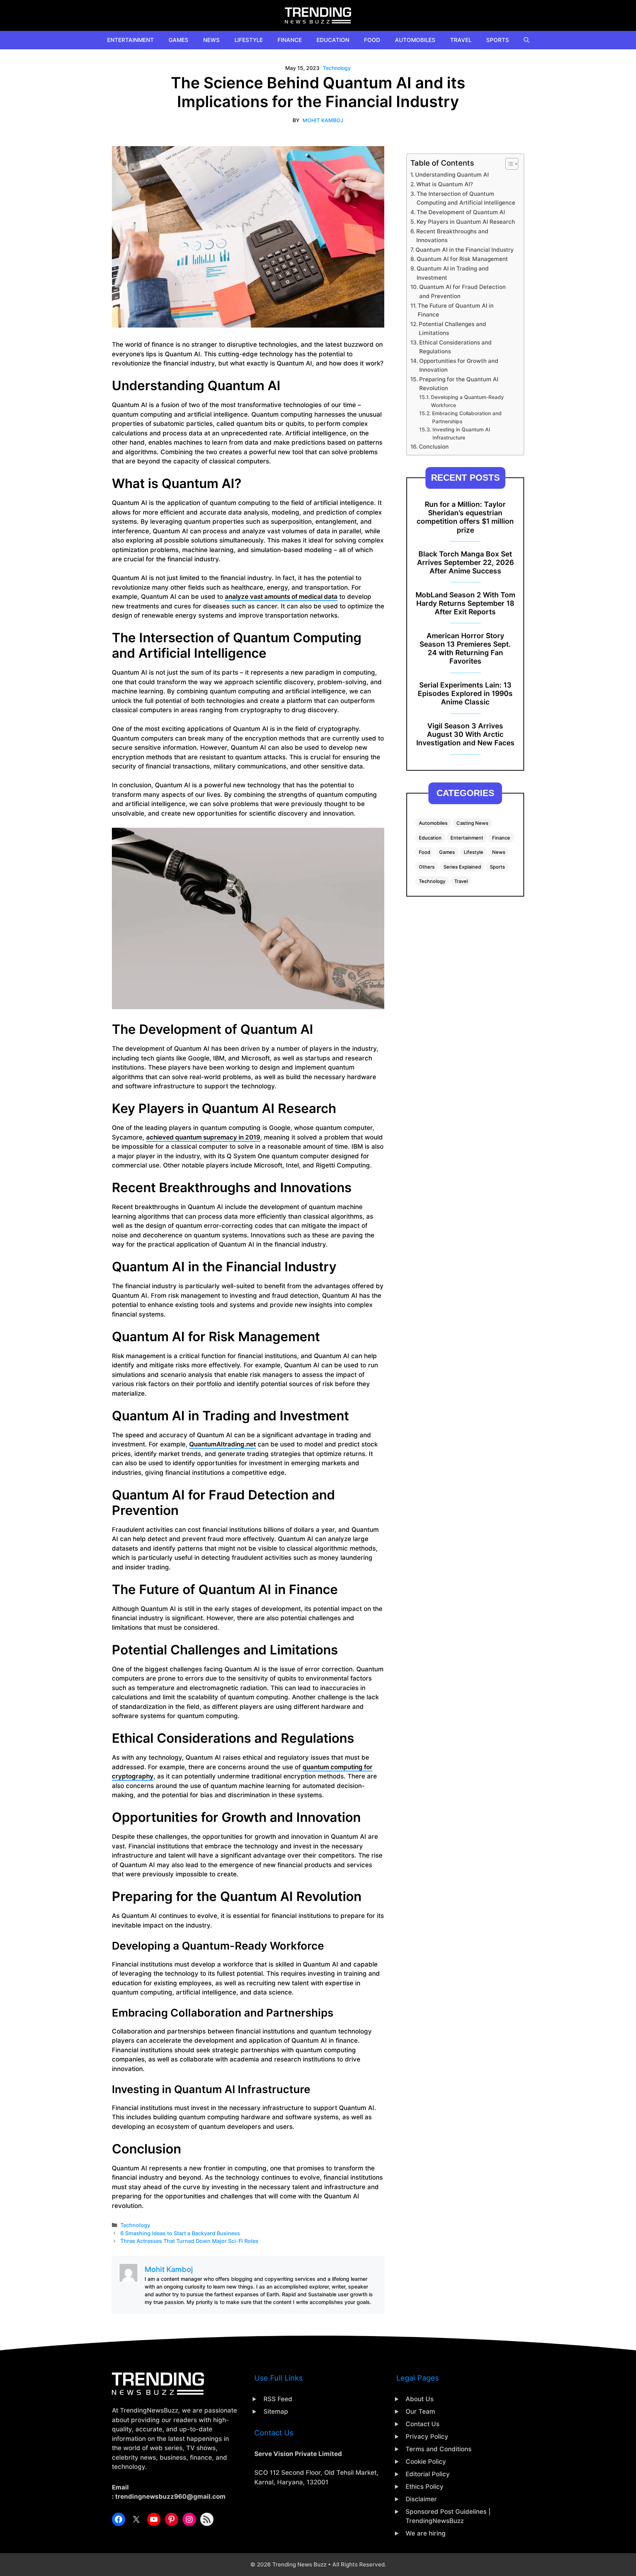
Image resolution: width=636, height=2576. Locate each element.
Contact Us (423, 2424)
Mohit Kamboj (323, 120)
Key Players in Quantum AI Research (466, 222)
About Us (420, 2399)
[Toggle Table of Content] (508, 164)
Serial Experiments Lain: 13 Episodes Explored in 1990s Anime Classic (465, 693)
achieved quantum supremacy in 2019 (203, 1137)
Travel (461, 40)
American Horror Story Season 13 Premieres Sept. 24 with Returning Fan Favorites (465, 648)
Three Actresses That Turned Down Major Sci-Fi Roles (189, 2241)
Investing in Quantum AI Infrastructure (461, 434)
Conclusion (434, 447)
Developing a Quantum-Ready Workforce (467, 401)
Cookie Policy (426, 2462)
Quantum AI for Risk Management (462, 259)
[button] (527, 40)
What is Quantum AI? (445, 184)
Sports (498, 40)
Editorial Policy (428, 2474)
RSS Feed (278, 2399)
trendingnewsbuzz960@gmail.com (170, 2497)
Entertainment (130, 40)
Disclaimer (421, 2499)
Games (179, 40)
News (211, 40)
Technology (337, 68)
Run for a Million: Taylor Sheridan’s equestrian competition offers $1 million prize (465, 517)
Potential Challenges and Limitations (453, 329)
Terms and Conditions (439, 2449)
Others (427, 867)
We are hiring (426, 2533)
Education (333, 40)
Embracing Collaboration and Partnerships (467, 417)
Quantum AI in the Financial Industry (465, 250)
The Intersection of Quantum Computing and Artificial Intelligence (466, 198)
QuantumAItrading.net (222, 1444)
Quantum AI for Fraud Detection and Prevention (462, 291)
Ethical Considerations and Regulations (455, 347)
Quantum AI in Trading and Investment (453, 273)
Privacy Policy (427, 2437)
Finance (290, 40)
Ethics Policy (425, 2487)
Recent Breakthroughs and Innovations (452, 236)
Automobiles (415, 40)
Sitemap (276, 2411)
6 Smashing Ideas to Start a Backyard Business (180, 2233)
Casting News (472, 823)
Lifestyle (249, 40)
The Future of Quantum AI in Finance (456, 310)
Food (372, 40)
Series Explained (462, 867)
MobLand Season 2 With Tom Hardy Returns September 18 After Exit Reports (465, 603)
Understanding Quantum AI (452, 175)
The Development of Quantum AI (461, 212)
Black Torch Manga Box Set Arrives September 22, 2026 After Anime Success (465, 562)
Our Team (420, 2411)
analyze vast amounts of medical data (281, 597)
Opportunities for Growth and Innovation (459, 365)
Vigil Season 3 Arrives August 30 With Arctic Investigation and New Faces (465, 734)
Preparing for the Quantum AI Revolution (459, 384)
